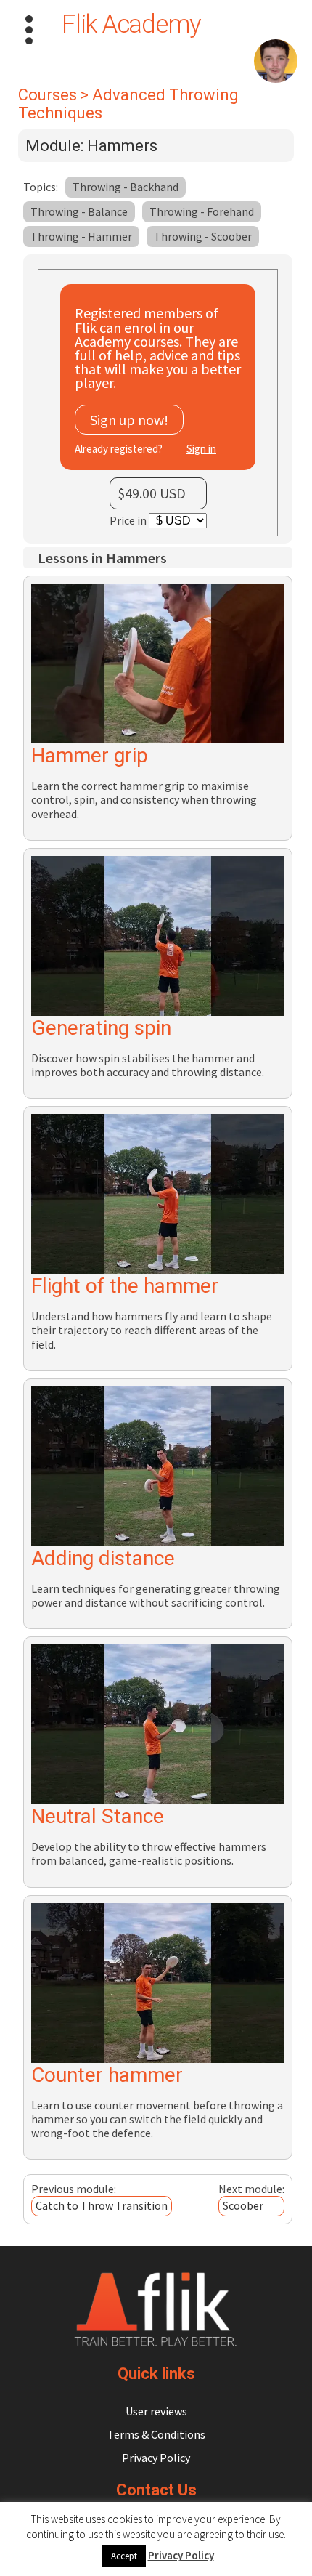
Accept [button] (124, 2556)
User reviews (156, 2411)
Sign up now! (129, 420)
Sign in (201, 449)
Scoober (243, 2205)
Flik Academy (131, 24)
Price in (129, 520)
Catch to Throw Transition (102, 2205)
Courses (48, 95)
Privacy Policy (156, 2458)
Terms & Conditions (156, 2434)
